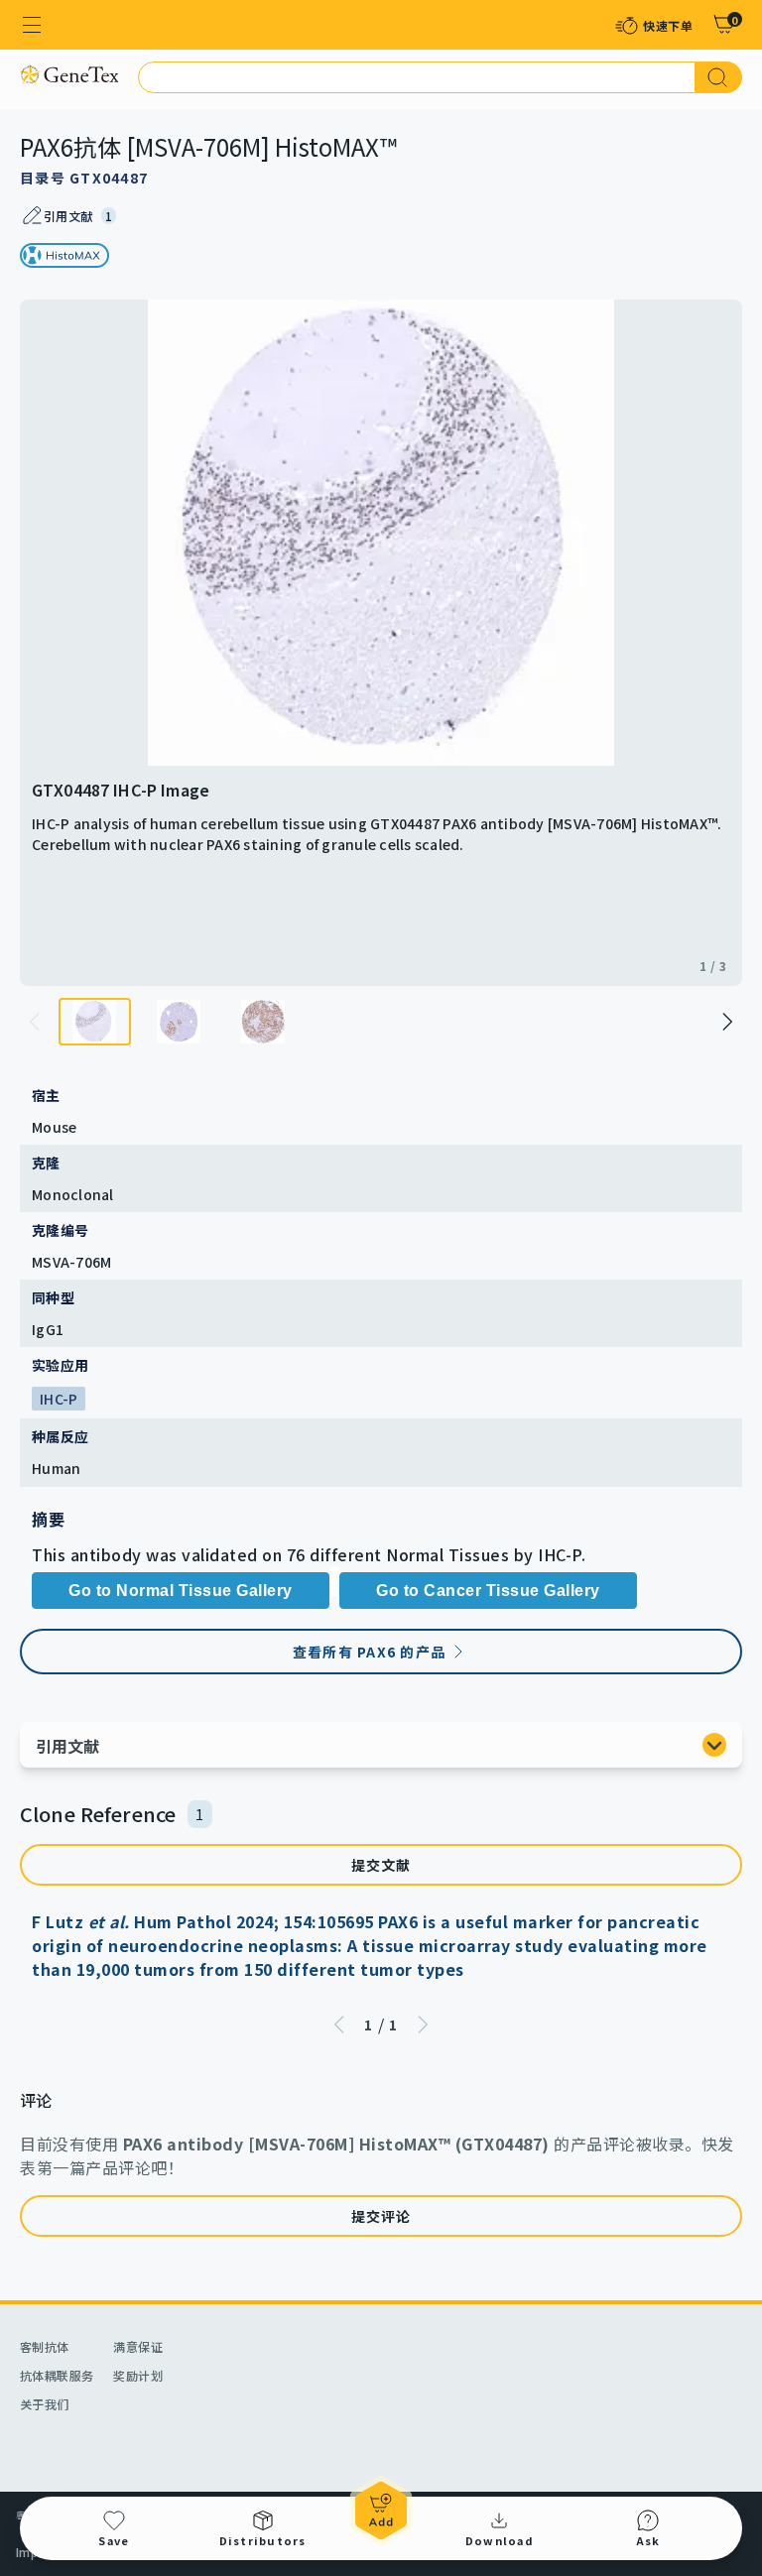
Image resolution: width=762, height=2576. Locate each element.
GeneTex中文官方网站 (69, 74)
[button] (726, 1022)
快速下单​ (668, 25)
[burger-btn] (32, 25)
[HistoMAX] (64, 255)
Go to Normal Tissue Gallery (181, 1591)
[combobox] (417, 77)
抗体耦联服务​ (57, 2375)
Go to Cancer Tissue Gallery (488, 1591)
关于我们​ (45, 2404)
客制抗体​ (45, 2346)
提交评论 (381, 2216)
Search (719, 77)
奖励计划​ (138, 2375)
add (381, 2511)
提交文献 (381, 1865)
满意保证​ (138, 2346)
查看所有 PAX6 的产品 (369, 1652)
